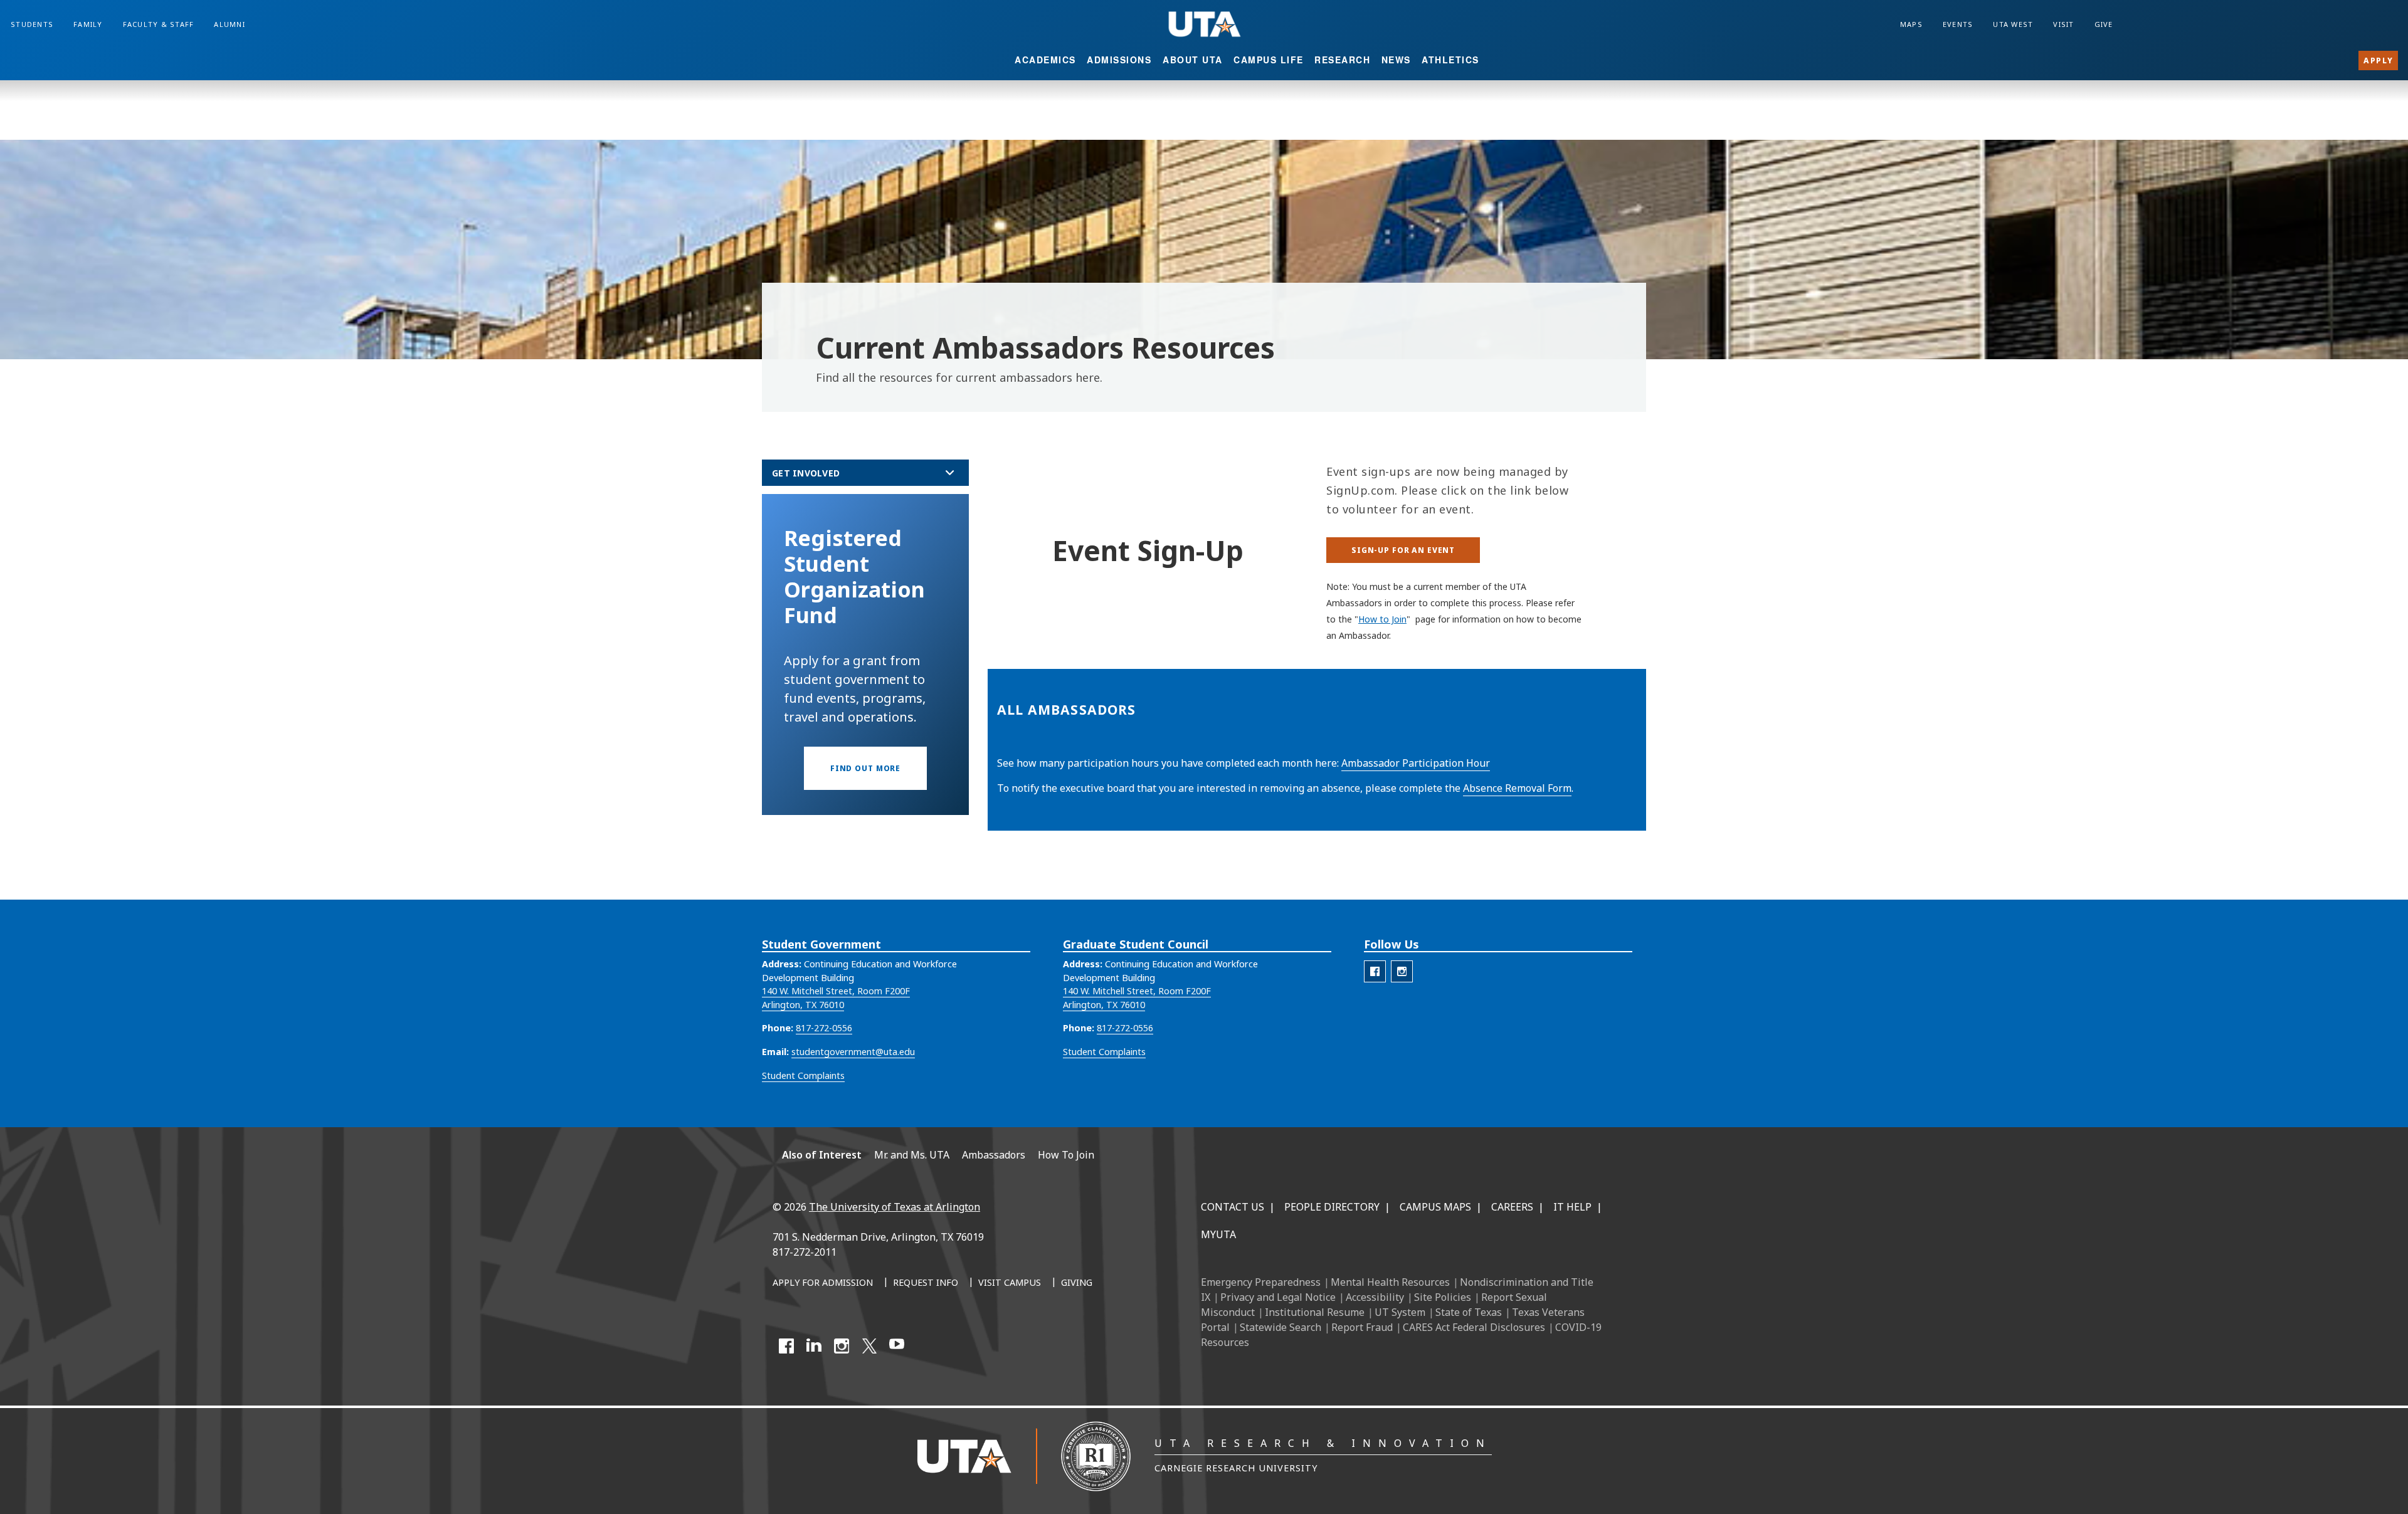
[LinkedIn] (814, 1346)
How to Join (1382, 619)
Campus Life (1269, 60)
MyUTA (1218, 1234)
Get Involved (806, 473)
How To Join (1066, 1155)
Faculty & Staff (159, 24)
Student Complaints (803, 1075)
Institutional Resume (1315, 1312)
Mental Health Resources (1390, 1282)
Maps (1911, 24)
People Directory (1332, 1207)
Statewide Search (1281, 1327)
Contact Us (1233, 1207)
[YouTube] (897, 1346)
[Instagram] (842, 1346)
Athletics (1450, 60)
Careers (1512, 1207)
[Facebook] (786, 1346)
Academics (1045, 60)
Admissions (1119, 60)
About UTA (1193, 60)
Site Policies (1443, 1297)
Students (32, 24)
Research (1342, 60)
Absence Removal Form (1517, 788)
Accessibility (1375, 1297)
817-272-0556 (824, 1028)
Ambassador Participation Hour (1416, 763)
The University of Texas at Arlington (895, 1207)
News (1396, 60)
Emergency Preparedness (1261, 1282)
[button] (865, 768)
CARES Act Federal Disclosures (1474, 1327)
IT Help (1572, 1207)
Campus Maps (1435, 1207)
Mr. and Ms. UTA (912, 1155)
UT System (1400, 1312)
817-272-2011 (805, 1252)
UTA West (2013, 24)
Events (1958, 24)
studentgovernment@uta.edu (853, 1052)
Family (88, 24)
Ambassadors (994, 1155)
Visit (2063, 24)
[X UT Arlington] (869, 1346)
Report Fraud (1362, 1327)
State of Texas (1469, 1312)
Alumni (230, 24)
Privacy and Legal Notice (1278, 1297)
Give (2104, 24)
